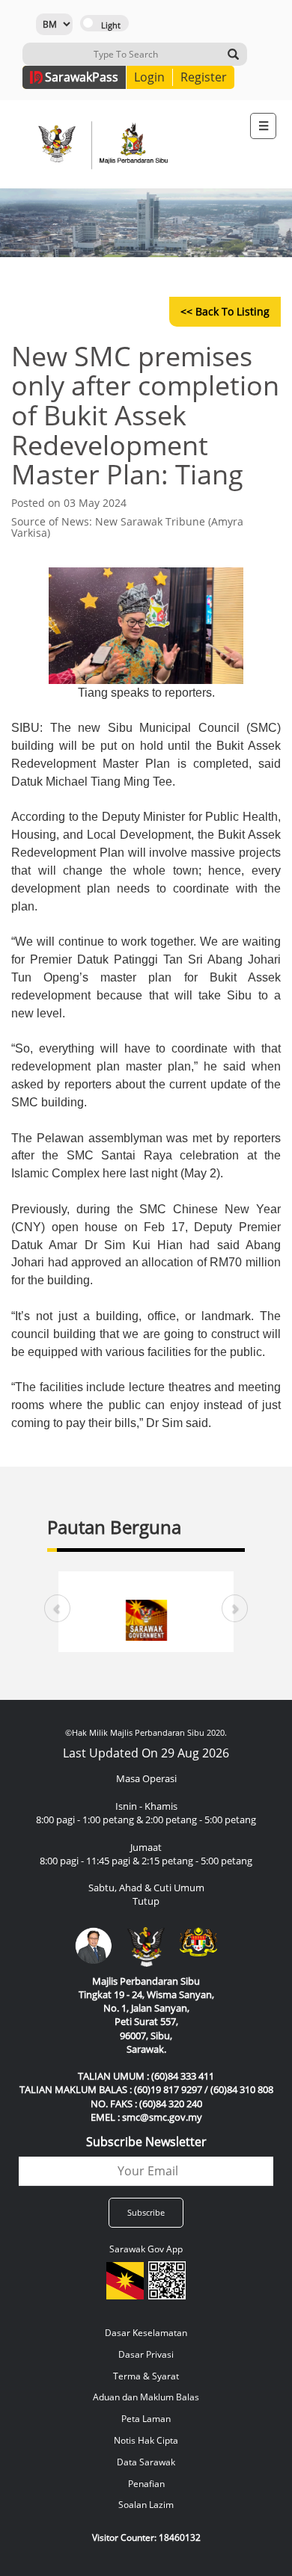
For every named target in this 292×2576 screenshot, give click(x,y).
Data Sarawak (146, 2462)
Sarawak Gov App (146, 2249)
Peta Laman (146, 2419)
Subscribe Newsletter (146, 2142)
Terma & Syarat (146, 2376)
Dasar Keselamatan (146, 2333)
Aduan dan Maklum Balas (146, 2397)
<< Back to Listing (225, 311)
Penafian (146, 2484)
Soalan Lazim (146, 2505)
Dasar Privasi (146, 2354)
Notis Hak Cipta (146, 2440)
